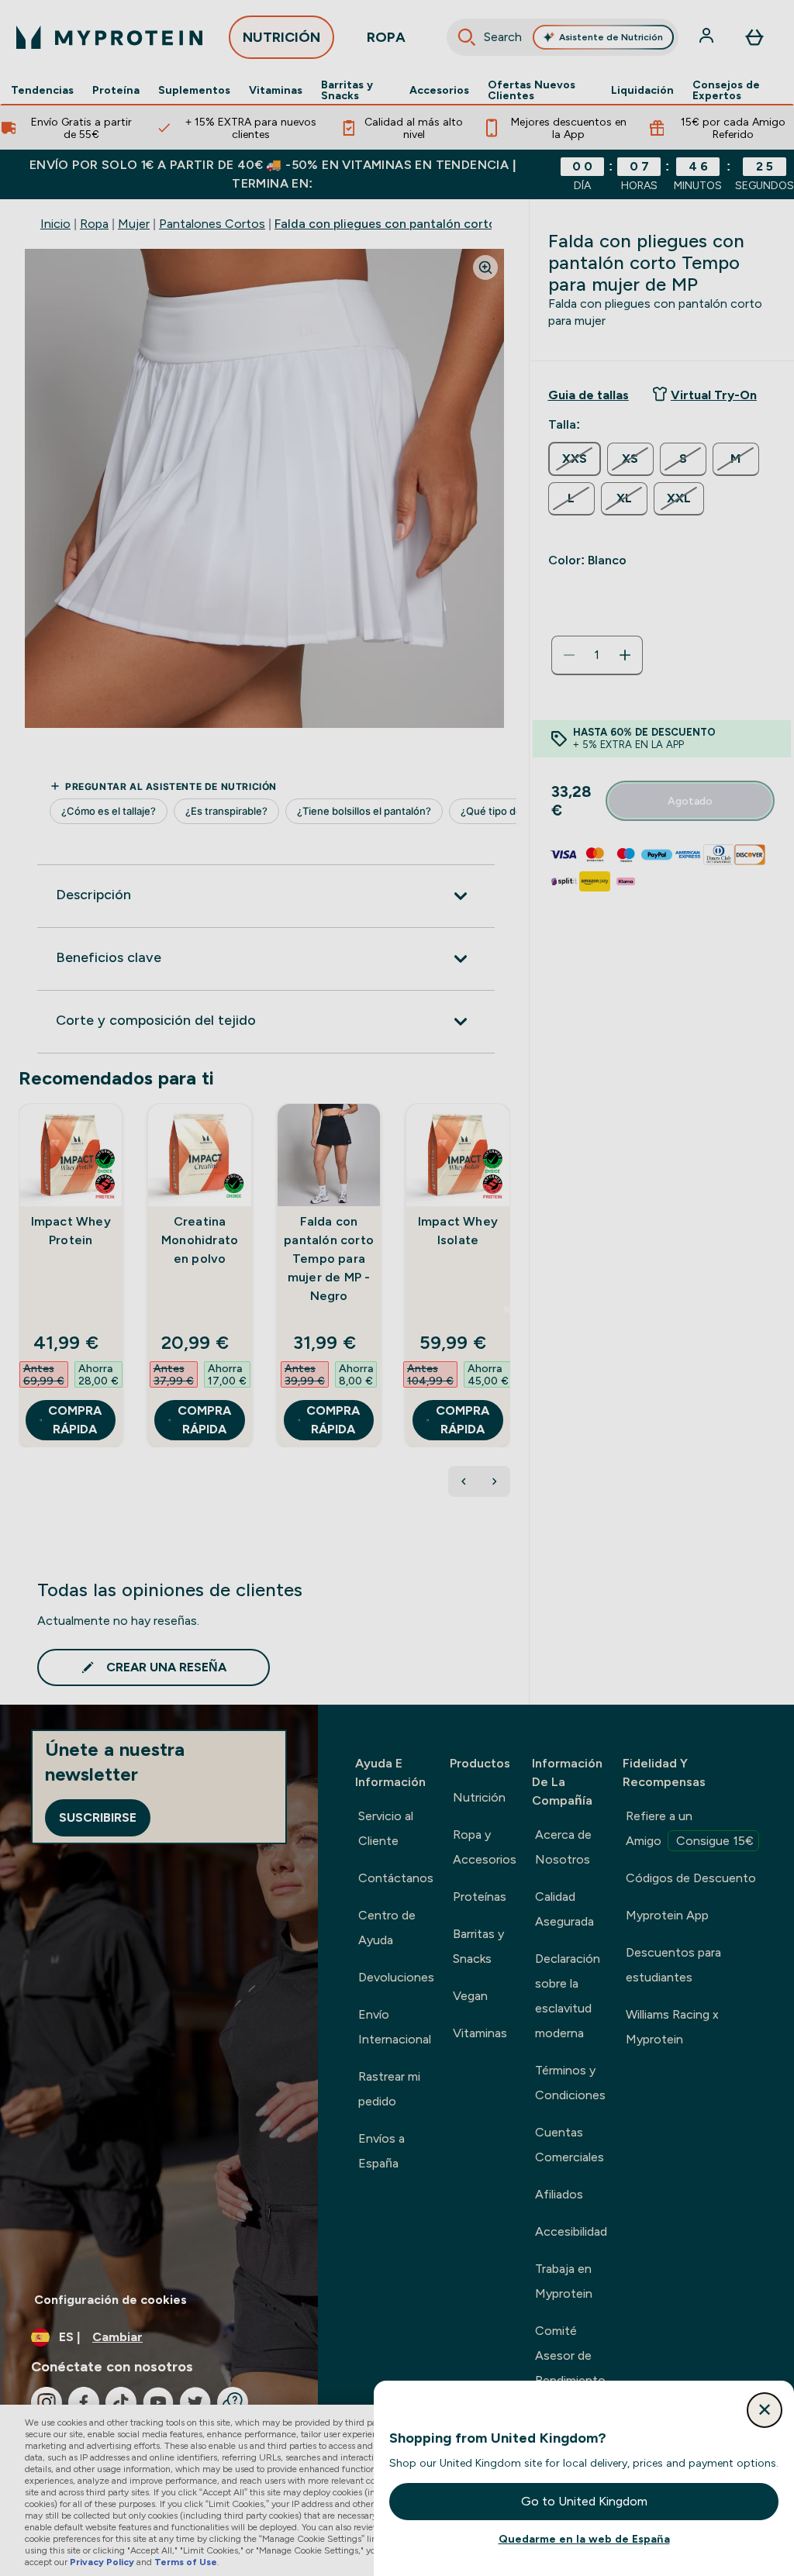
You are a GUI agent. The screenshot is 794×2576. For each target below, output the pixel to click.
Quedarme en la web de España (584, 2539)
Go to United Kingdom (584, 2501)
